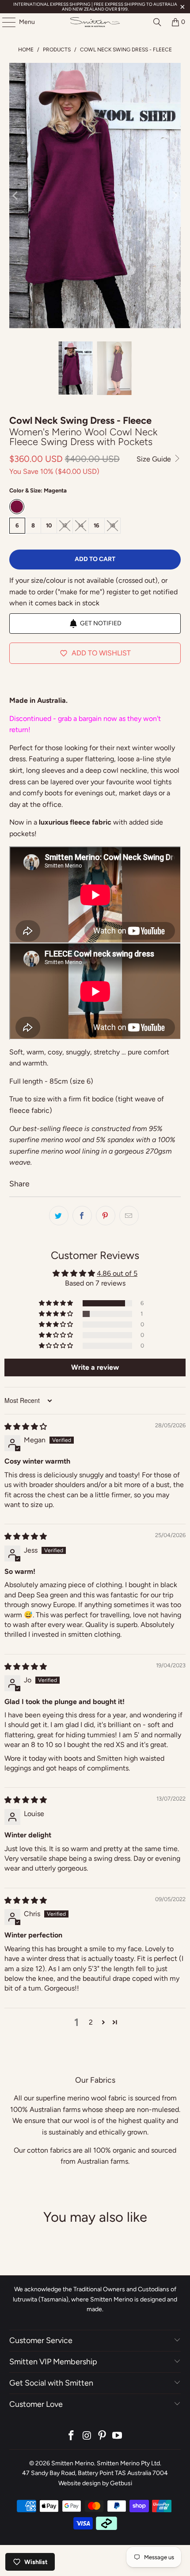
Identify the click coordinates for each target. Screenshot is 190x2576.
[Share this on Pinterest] (106, 1216)
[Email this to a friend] (129, 1216)
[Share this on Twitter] (59, 1216)
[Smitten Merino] (95, 22)
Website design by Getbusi (95, 2483)
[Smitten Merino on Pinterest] (103, 2436)
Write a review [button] (95, 1367)
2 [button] (91, 2022)
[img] (26, 1427)
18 (112, 525)
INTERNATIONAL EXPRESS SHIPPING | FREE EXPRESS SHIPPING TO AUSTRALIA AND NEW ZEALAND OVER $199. (95, 7)
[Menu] (4, 22)
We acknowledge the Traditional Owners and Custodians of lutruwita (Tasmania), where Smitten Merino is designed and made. (95, 2299)
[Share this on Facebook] (82, 1216)
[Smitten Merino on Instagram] (87, 2436)
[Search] (157, 22)
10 (49, 525)
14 (81, 525)
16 (97, 525)
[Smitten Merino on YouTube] (118, 2436)
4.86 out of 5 (117, 1273)
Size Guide (155, 459)
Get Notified (101, 623)
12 (65, 525)
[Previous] (16, 196)
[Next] (174, 196)
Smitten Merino (73, 2463)
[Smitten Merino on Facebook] (72, 2436)
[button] (57, 1303)
